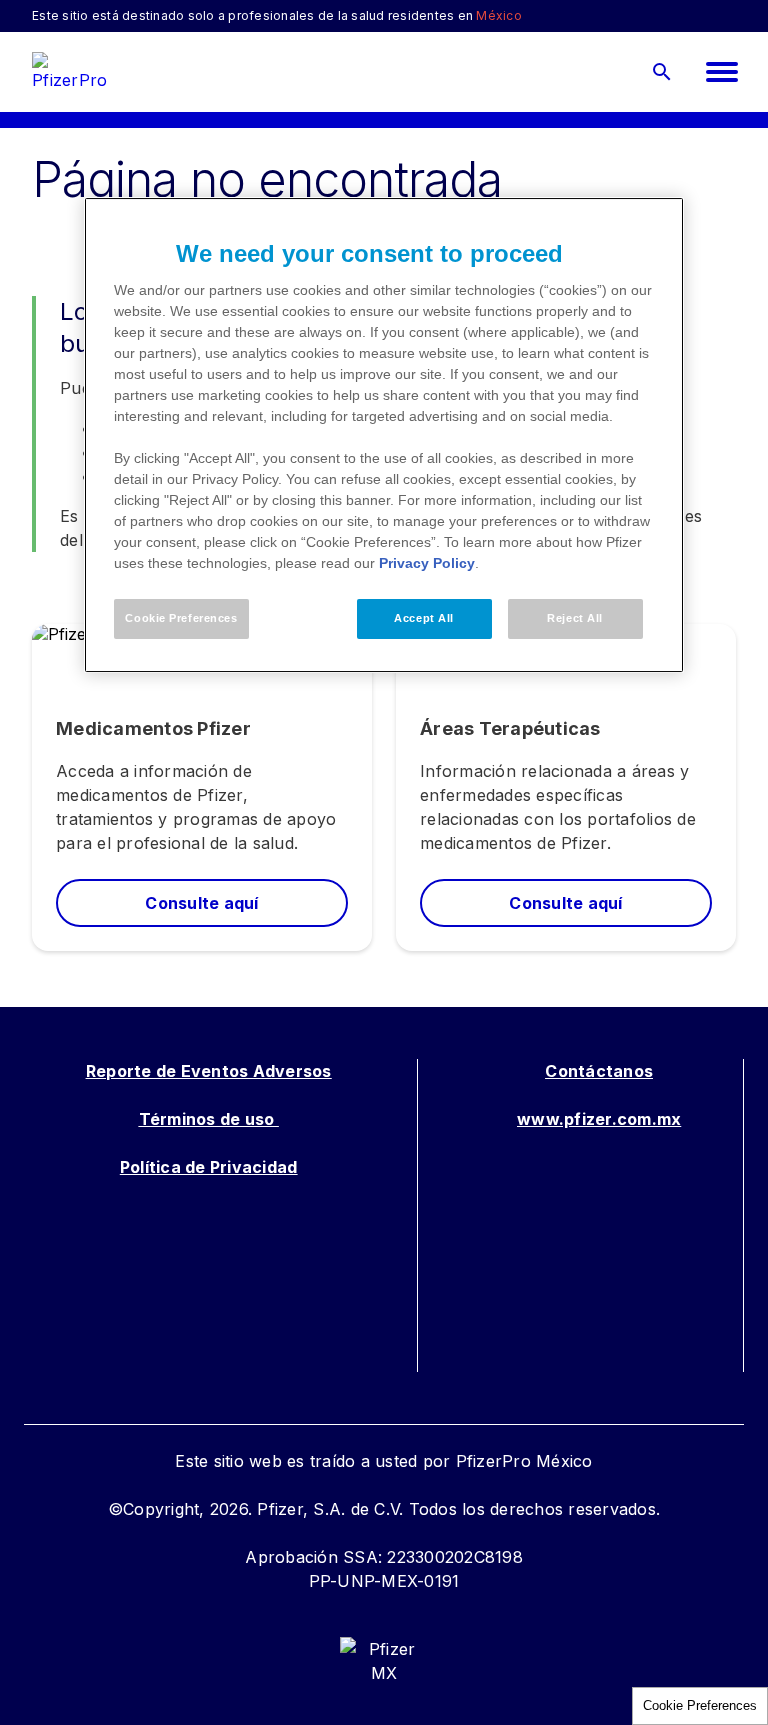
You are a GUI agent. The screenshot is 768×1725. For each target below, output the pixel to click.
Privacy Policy (427, 563)
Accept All (424, 618)
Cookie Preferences (700, 1705)
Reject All (575, 618)
